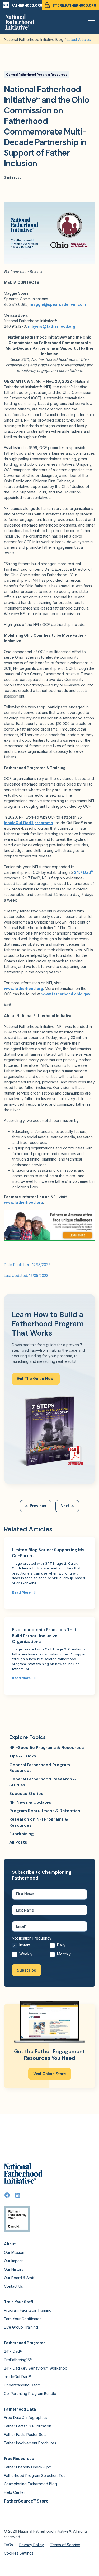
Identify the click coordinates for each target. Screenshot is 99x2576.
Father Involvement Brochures (30, 2443)
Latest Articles (79, 40)
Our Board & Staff (19, 2278)
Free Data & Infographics (26, 2418)
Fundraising (22, 1834)
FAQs (8, 2545)
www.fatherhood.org (23, 1202)
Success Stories (26, 1793)
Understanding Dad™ (22, 2385)
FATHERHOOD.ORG (27, 5)
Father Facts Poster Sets (25, 2434)
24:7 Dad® (13, 2351)
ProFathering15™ (18, 2360)
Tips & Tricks (23, 1756)
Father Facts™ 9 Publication (28, 2426)
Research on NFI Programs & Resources (39, 1822)
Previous (38, 1506)
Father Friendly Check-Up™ (28, 2467)
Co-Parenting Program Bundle (30, 2393)
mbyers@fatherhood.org (52, 326)
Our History (14, 2269)
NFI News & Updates (30, 1802)
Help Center (15, 2492)
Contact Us (13, 2286)
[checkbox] (49, 1951)
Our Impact (13, 2261)
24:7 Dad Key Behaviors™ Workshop (36, 2368)
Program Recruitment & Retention (45, 1811)
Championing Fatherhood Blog (30, 2484)
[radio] (31, 1947)
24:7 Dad (83, 872)
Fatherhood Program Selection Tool (35, 2475)
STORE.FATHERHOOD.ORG (74, 5)
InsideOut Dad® (18, 2377)
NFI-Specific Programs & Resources (47, 1748)
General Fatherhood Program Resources (37, 75)
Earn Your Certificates (23, 2319)
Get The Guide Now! (36, 1379)
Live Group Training (21, 2327)
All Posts (18, 1842)
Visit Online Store (50, 2074)
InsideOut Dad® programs (29, 823)
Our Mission (14, 2252)
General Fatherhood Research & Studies (43, 1782)
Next (65, 1506)
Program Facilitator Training (28, 2310)
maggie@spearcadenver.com (58, 304)
